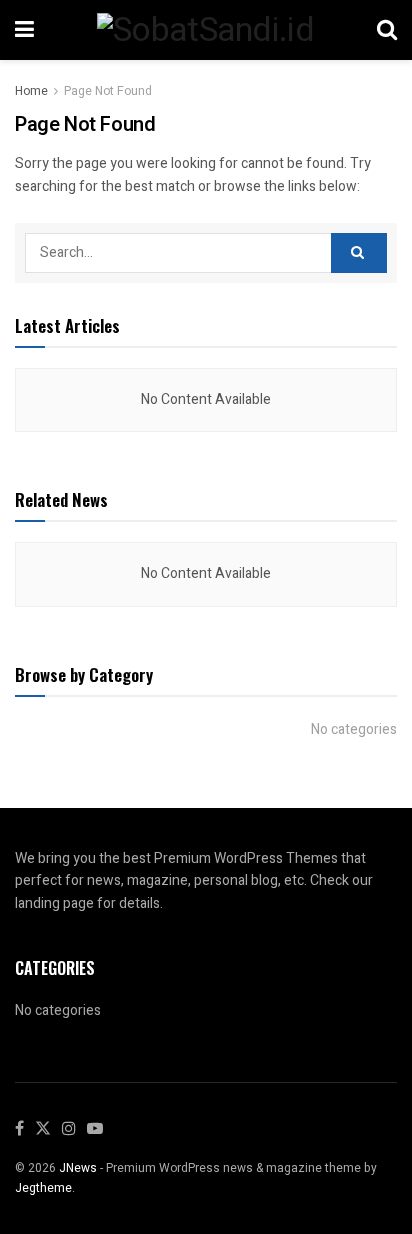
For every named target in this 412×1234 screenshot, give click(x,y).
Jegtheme (43, 1188)
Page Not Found (108, 91)
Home (31, 91)
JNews (78, 1168)
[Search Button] (359, 253)
